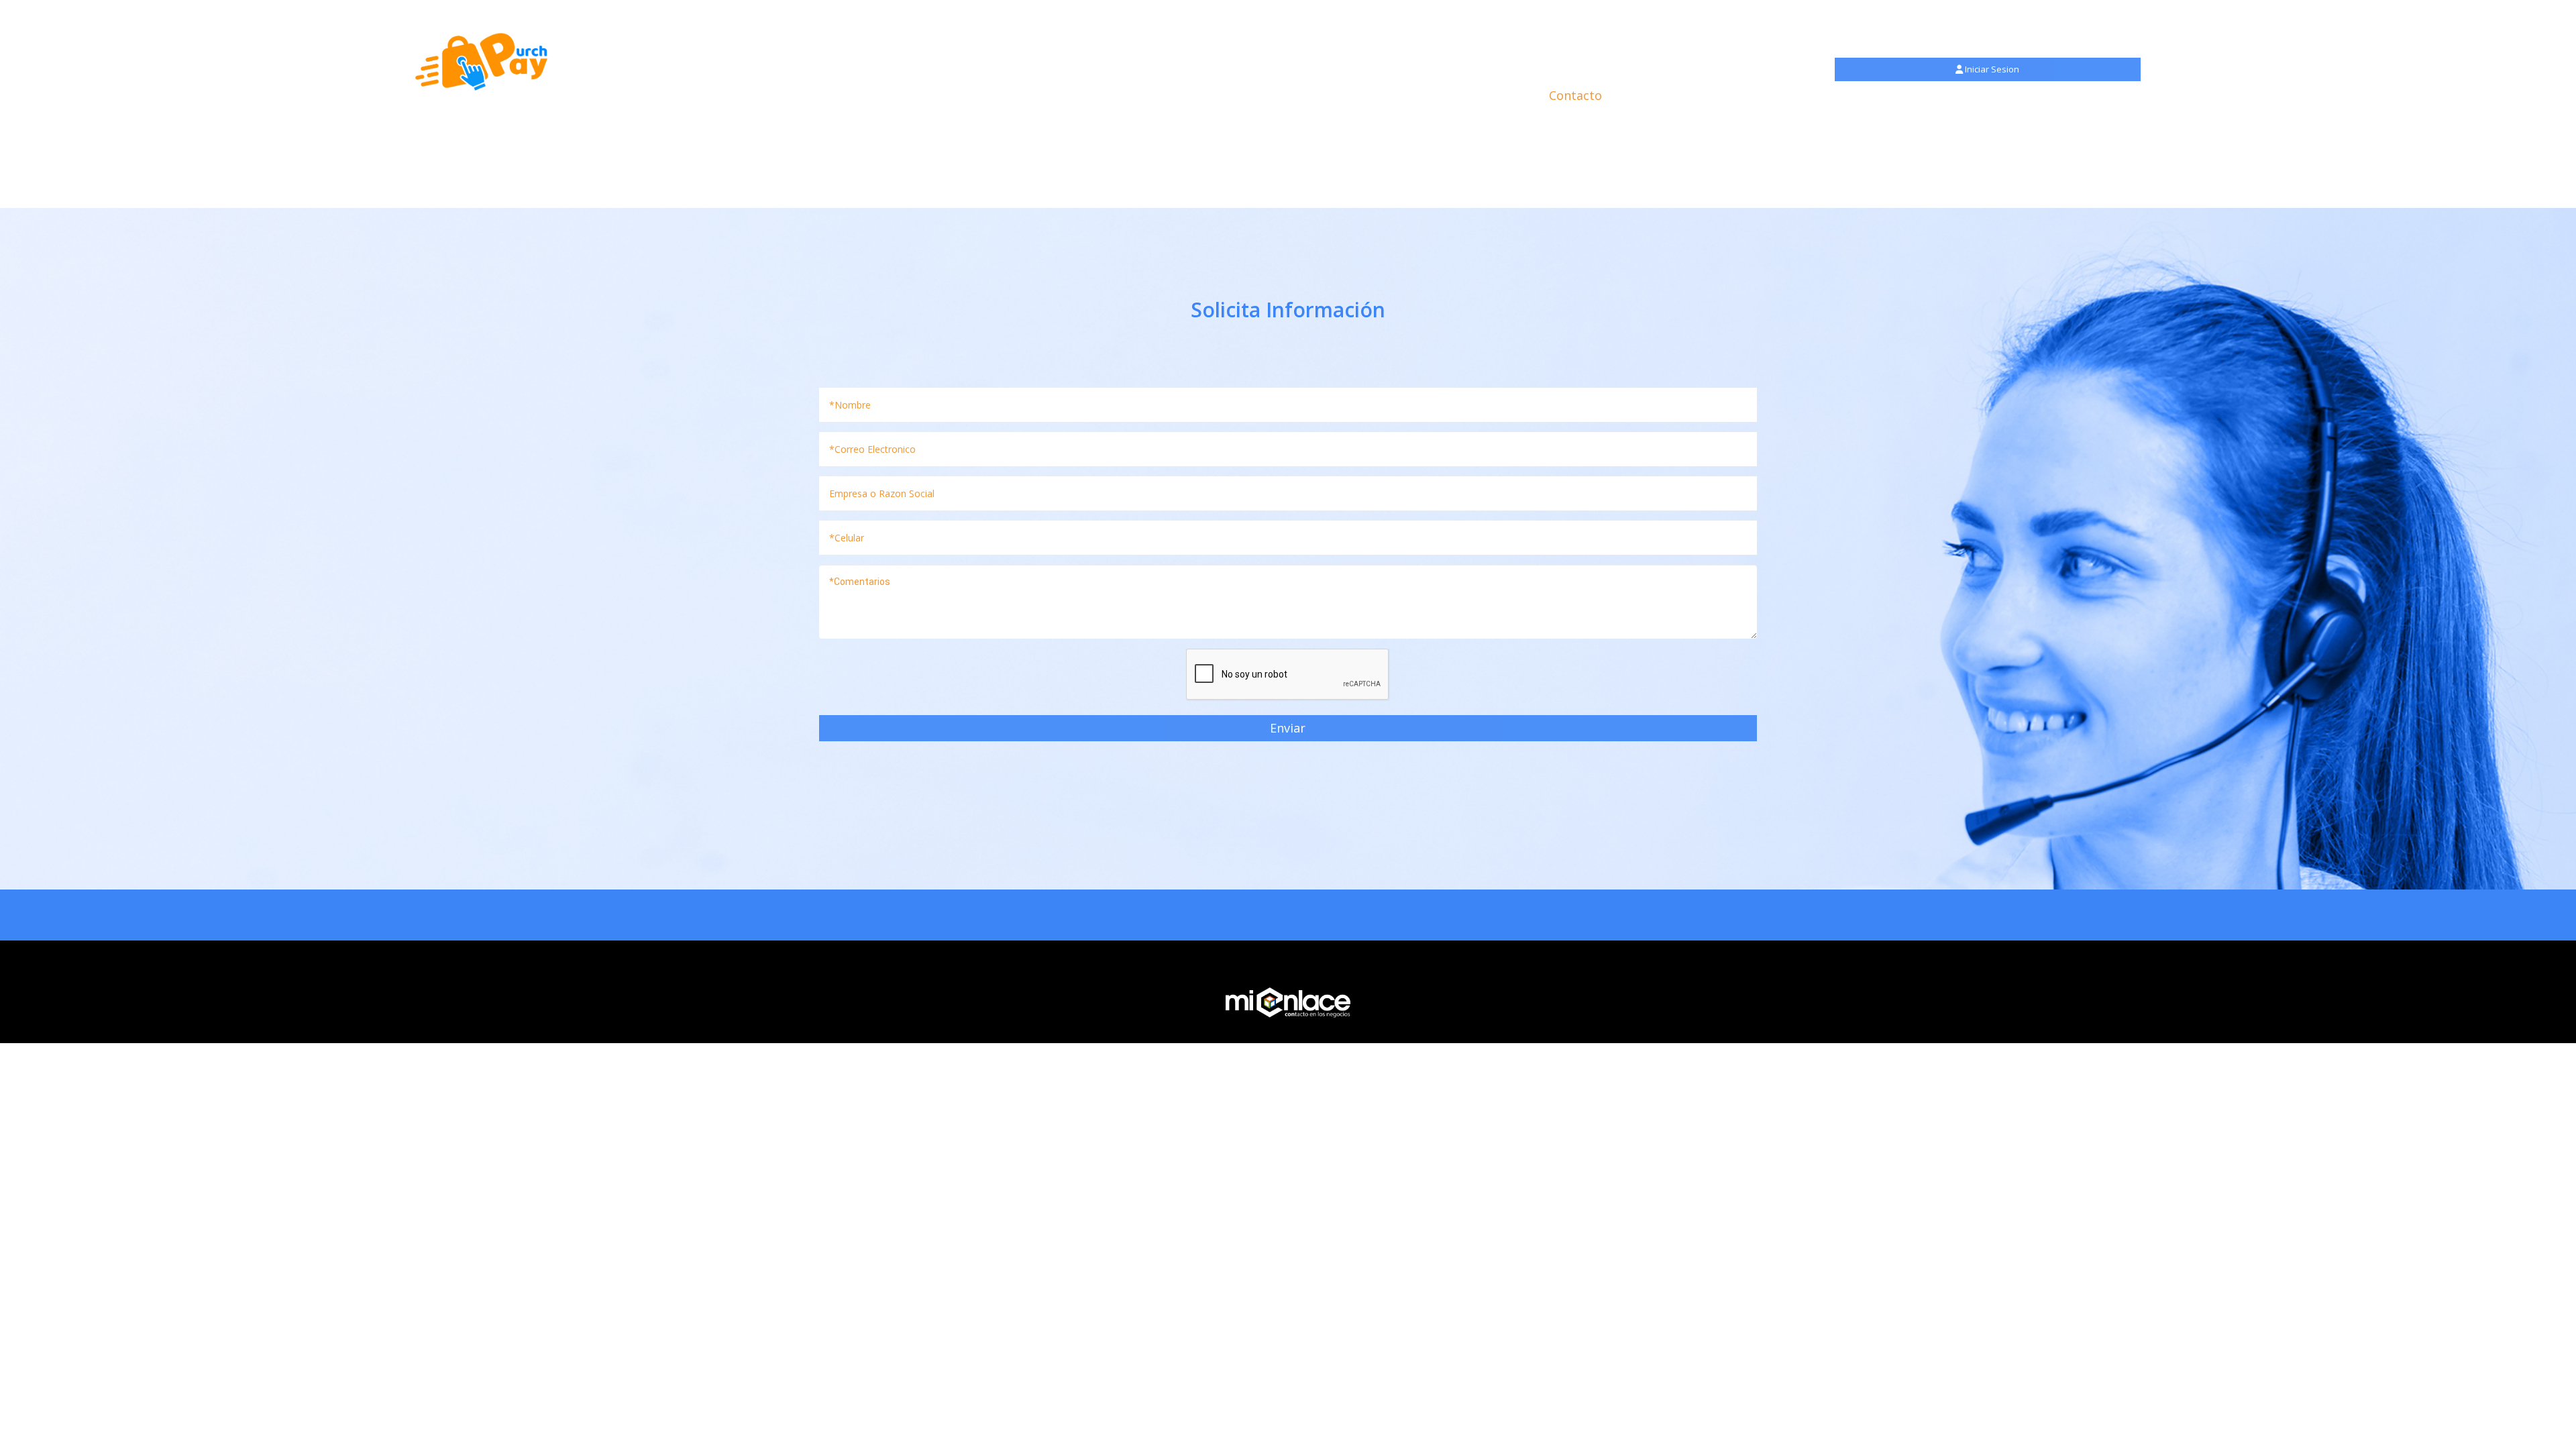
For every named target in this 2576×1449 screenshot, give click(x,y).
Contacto (1575, 95)
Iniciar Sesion (1991, 69)
